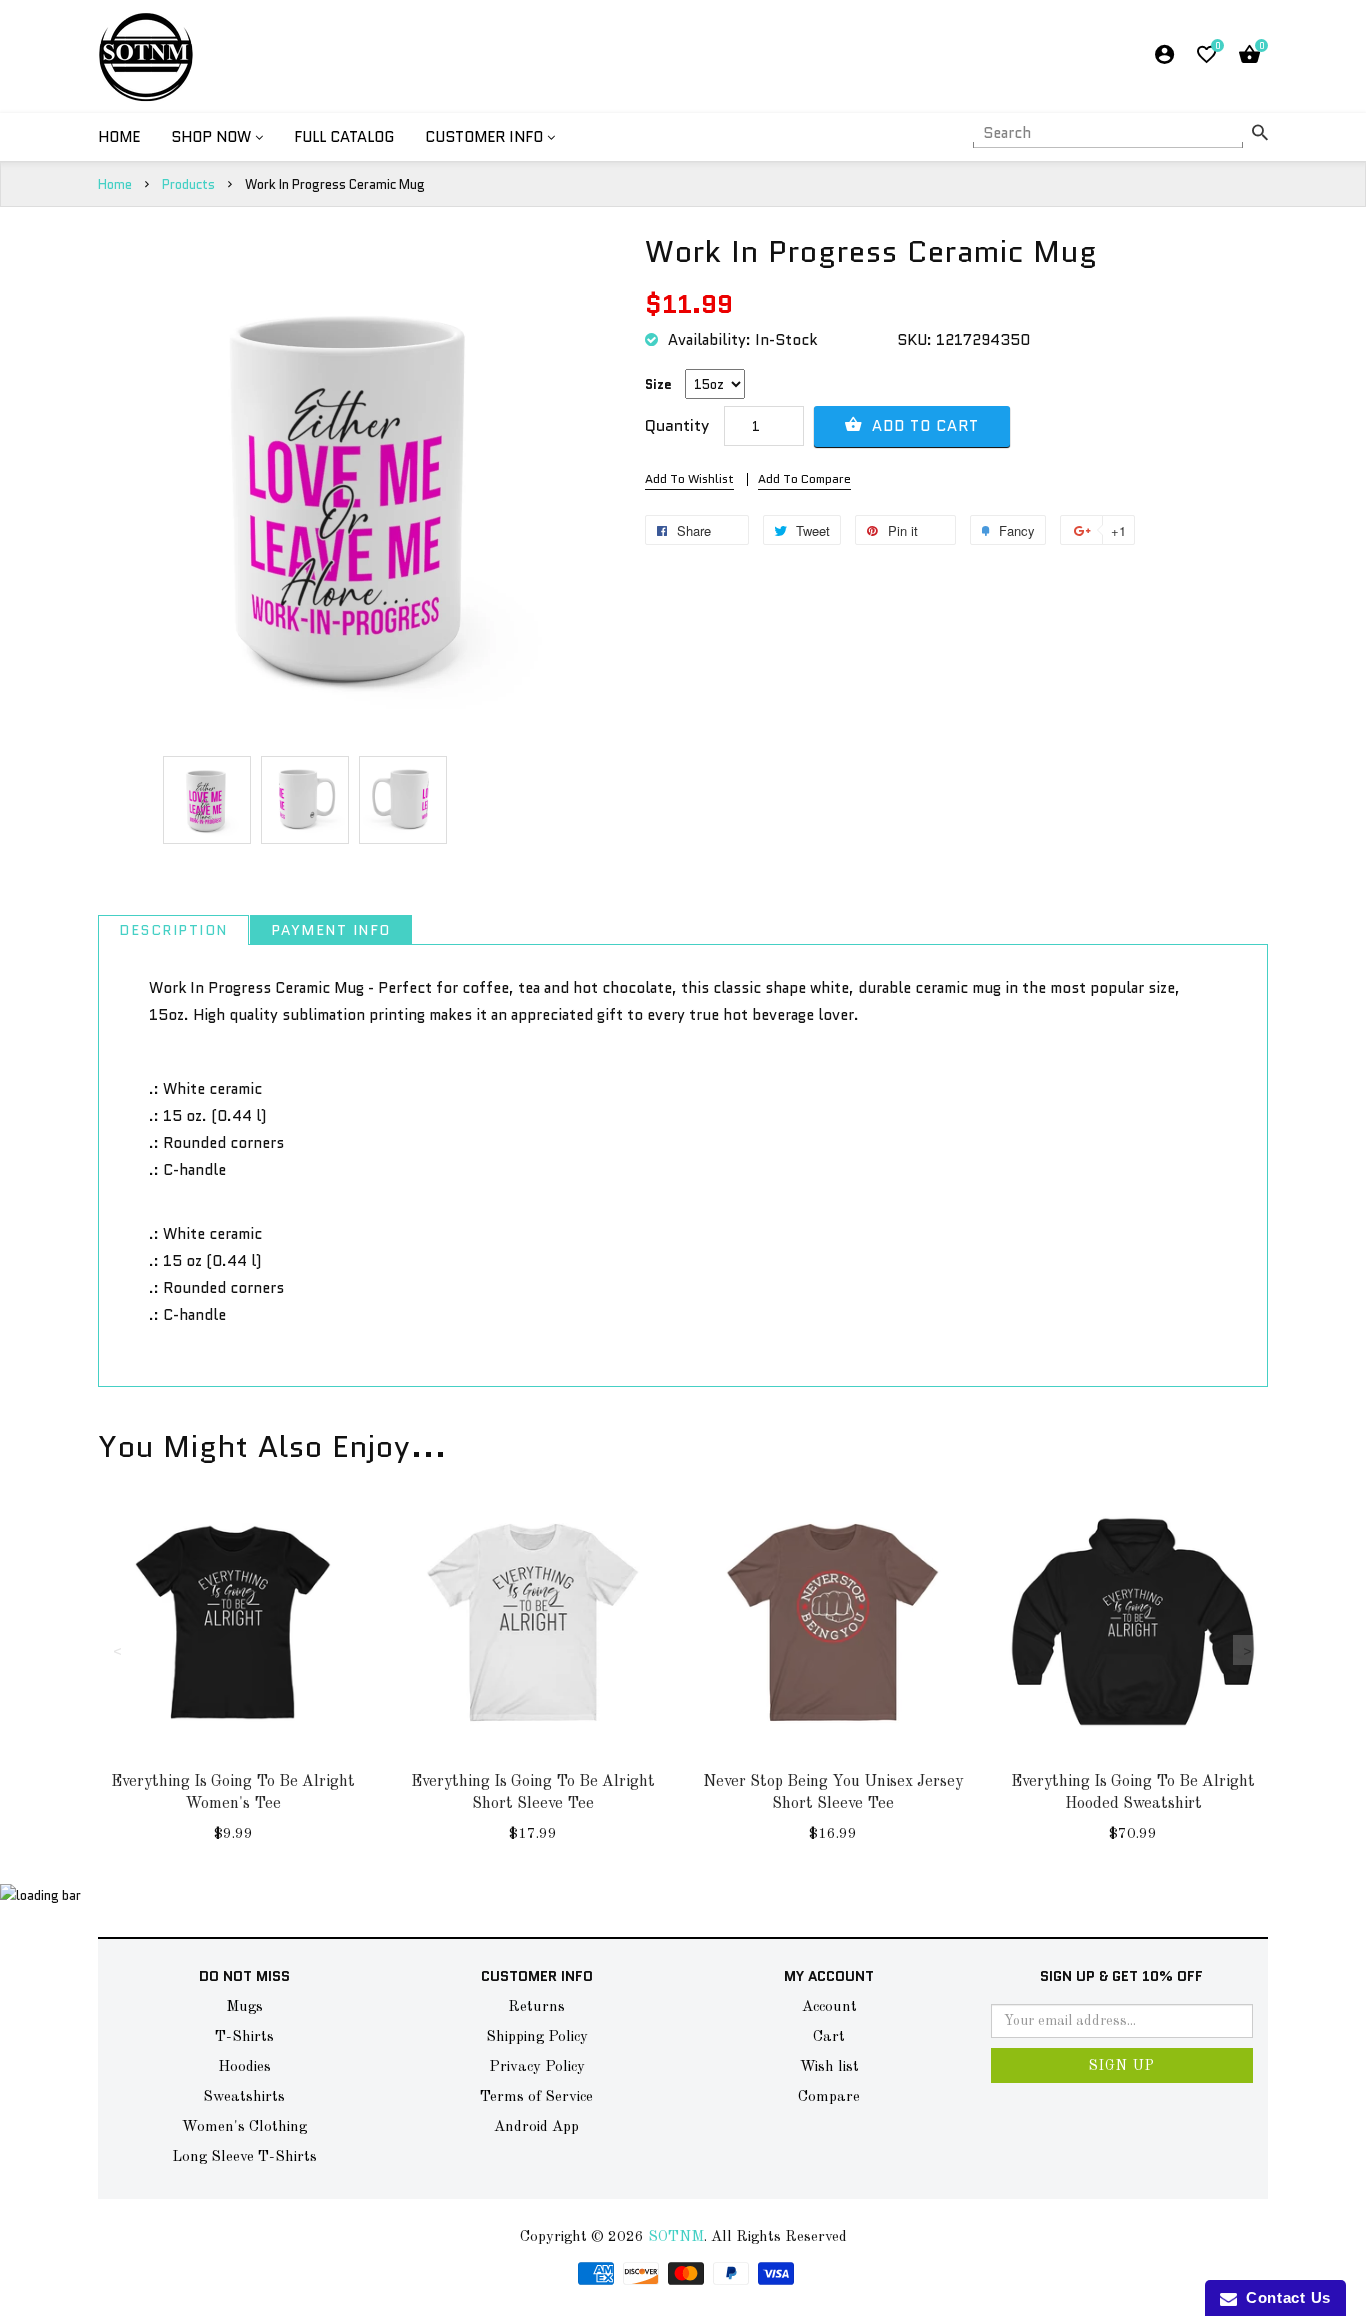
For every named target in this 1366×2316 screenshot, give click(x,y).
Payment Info (331, 930)
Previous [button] (118, 1650)
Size (658, 384)
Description (173, 930)
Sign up (1122, 2066)
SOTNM (676, 2237)
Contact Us (1284, 2297)
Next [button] (1248, 1650)
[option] (207, 800)
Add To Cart (923, 426)
